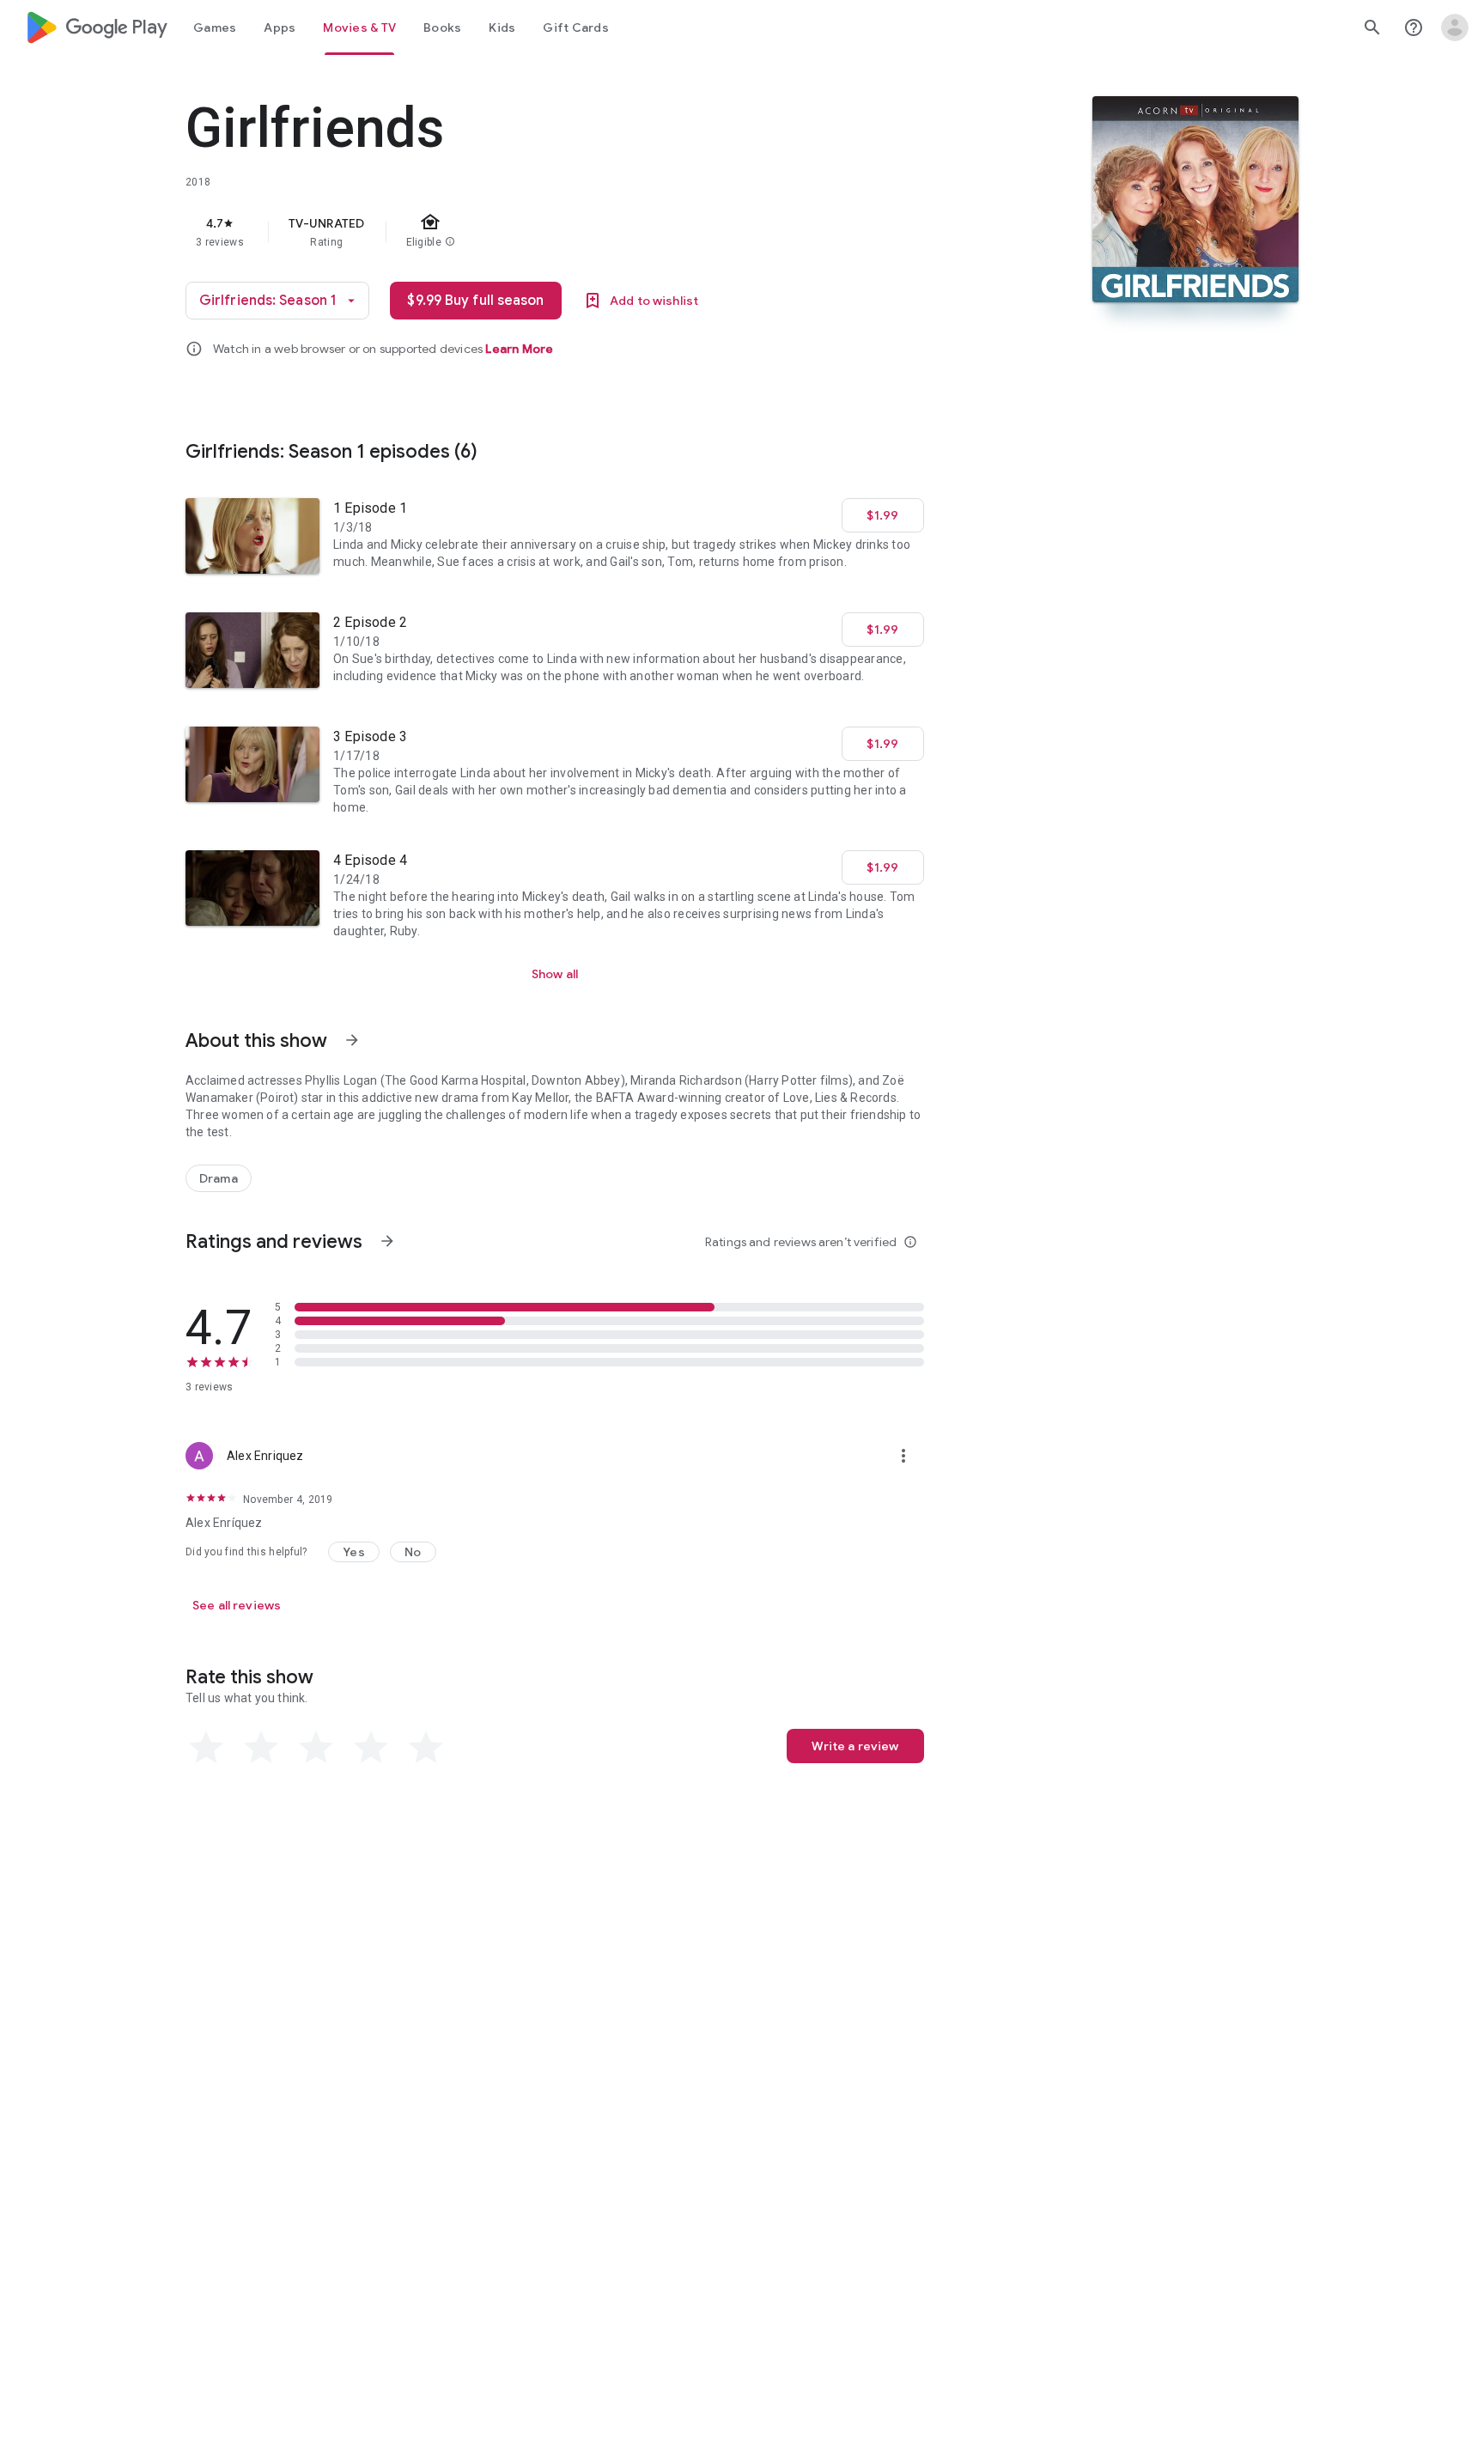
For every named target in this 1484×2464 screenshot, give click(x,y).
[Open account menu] (1455, 27)
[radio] (206, 1748)
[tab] (215, 27)
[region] (529, 232)
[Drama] (219, 1178)
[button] (354, 1552)
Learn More (519, 349)
